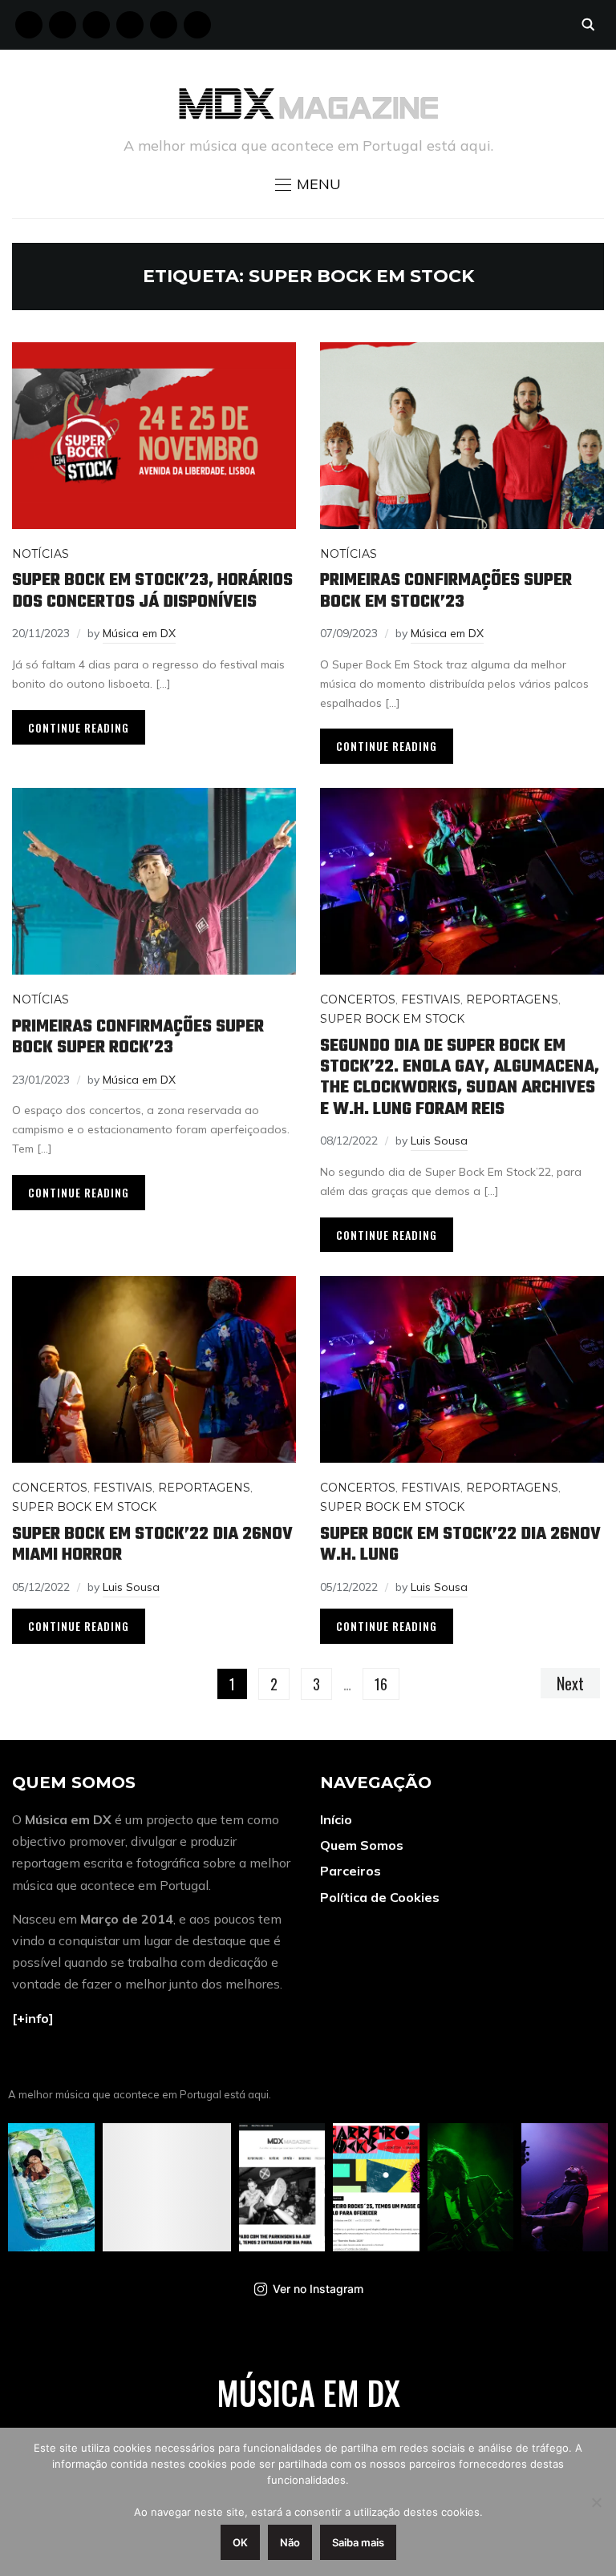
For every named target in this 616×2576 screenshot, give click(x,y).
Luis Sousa (439, 1141)
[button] (308, 184)
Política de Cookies (380, 1897)
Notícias (41, 554)
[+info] (33, 2018)
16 (381, 1684)
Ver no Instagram (318, 2289)
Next (570, 1683)
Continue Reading (79, 727)
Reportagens (512, 999)
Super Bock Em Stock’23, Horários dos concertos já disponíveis (152, 591)
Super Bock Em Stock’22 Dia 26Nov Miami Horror (152, 1544)
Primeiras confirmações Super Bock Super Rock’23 (138, 1037)
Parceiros (351, 1871)
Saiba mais (358, 2542)
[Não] (596, 2502)
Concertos (358, 999)
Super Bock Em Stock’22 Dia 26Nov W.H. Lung (460, 1544)
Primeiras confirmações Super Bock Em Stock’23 (446, 591)
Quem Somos (362, 1845)
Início (336, 1819)
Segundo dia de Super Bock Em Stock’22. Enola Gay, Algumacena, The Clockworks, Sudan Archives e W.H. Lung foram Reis (460, 1078)
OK (240, 2542)
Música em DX (139, 633)
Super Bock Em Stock (392, 1019)
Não (290, 2542)
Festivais (431, 999)
